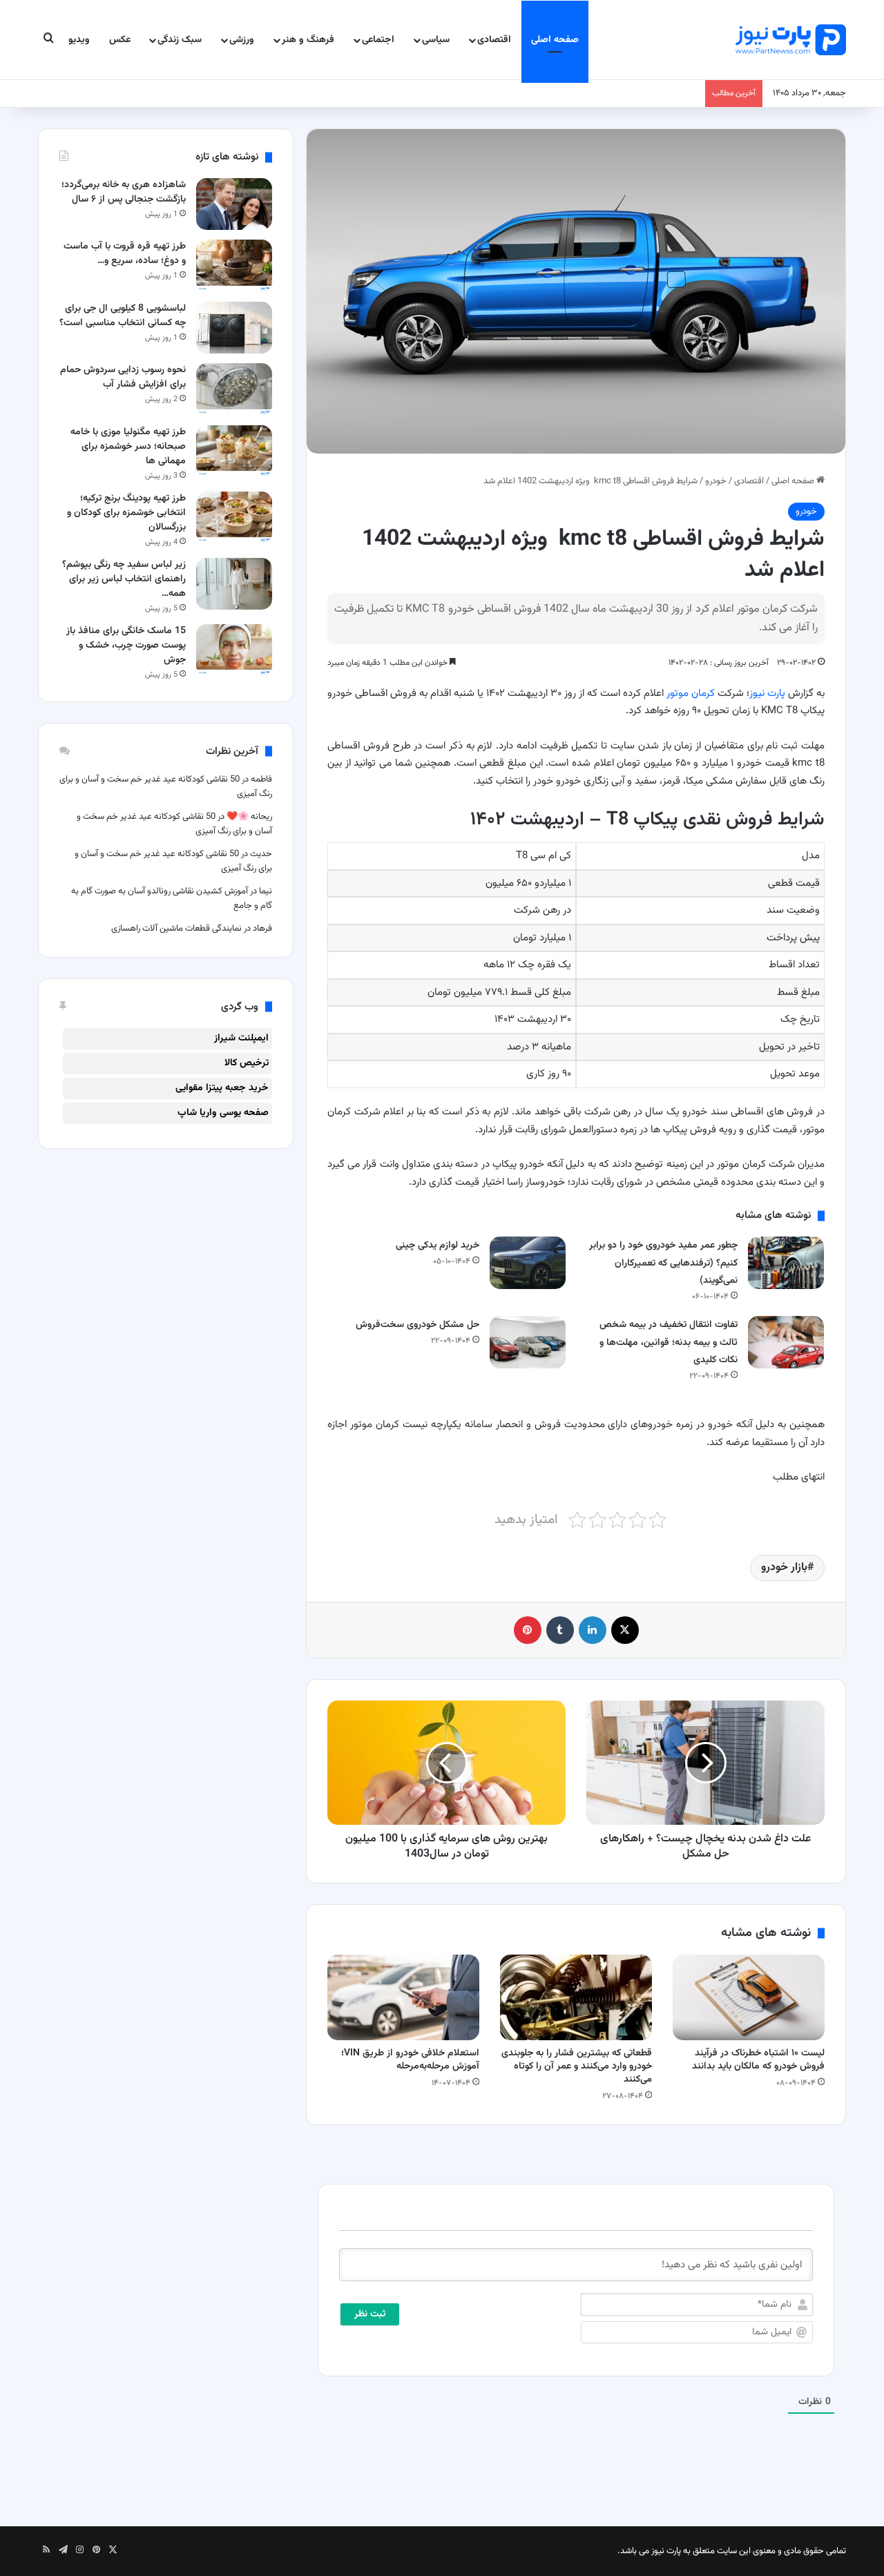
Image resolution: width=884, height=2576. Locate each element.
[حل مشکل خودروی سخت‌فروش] (528, 1342)
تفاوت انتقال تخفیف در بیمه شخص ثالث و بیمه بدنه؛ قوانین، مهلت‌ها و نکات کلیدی (669, 1343)
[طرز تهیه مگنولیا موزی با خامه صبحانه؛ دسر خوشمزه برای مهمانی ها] (234, 451)
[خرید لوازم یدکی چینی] (528, 1262)
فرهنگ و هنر (308, 40)
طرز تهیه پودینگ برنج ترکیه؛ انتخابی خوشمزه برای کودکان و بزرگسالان (126, 513)
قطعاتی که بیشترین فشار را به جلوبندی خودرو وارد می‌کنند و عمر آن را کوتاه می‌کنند (577, 2066)
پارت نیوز (767, 694)
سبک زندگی (180, 40)
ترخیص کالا (247, 1063)
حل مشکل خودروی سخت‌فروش (417, 1325)
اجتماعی (378, 40)
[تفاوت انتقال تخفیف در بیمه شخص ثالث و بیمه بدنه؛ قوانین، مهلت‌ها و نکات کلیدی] (786, 1342)
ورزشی (242, 40)
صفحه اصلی (555, 40)
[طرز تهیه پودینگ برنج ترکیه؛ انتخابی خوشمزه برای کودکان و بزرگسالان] (234, 517)
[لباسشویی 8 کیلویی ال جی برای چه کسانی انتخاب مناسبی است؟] (234, 328)
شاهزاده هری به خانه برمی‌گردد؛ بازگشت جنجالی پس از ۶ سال (124, 192)
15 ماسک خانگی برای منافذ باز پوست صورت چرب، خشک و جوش (126, 646)
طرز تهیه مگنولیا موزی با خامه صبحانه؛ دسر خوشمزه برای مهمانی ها (128, 447)
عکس (120, 40)
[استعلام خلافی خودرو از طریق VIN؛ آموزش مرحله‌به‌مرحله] (403, 1997)
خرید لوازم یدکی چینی (438, 1246)
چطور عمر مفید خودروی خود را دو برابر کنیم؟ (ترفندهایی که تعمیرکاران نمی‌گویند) (663, 1263)
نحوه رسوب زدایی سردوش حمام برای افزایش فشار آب (123, 377)
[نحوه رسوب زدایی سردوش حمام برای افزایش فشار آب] (234, 389)
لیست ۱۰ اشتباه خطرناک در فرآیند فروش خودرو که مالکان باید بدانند (758, 2060)
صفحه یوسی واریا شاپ (223, 1113)
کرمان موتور (691, 694)
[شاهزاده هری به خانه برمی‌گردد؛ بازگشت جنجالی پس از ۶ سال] (234, 204)
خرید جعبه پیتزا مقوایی (222, 1088)
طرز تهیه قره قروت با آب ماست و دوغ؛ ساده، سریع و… (125, 254)
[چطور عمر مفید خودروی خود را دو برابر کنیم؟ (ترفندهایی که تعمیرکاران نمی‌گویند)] (786, 1262)
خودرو (716, 481)
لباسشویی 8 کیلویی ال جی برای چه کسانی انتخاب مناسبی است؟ (123, 316)
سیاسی (436, 40)
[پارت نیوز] (791, 40)
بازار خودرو (784, 1568)
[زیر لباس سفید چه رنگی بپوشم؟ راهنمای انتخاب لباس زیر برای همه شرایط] (234, 584)
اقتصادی (494, 40)
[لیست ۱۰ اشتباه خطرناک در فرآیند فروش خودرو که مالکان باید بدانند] (749, 1997)
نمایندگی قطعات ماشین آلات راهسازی (176, 929)
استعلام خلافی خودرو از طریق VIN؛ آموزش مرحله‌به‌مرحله (410, 2060)
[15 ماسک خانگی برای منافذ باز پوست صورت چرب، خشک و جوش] (234, 650)
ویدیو (79, 40)
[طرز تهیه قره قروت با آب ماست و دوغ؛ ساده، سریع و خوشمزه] (234, 265)
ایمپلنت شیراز (241, 1038)
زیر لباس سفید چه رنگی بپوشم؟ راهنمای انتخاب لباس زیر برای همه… (124, 579)
